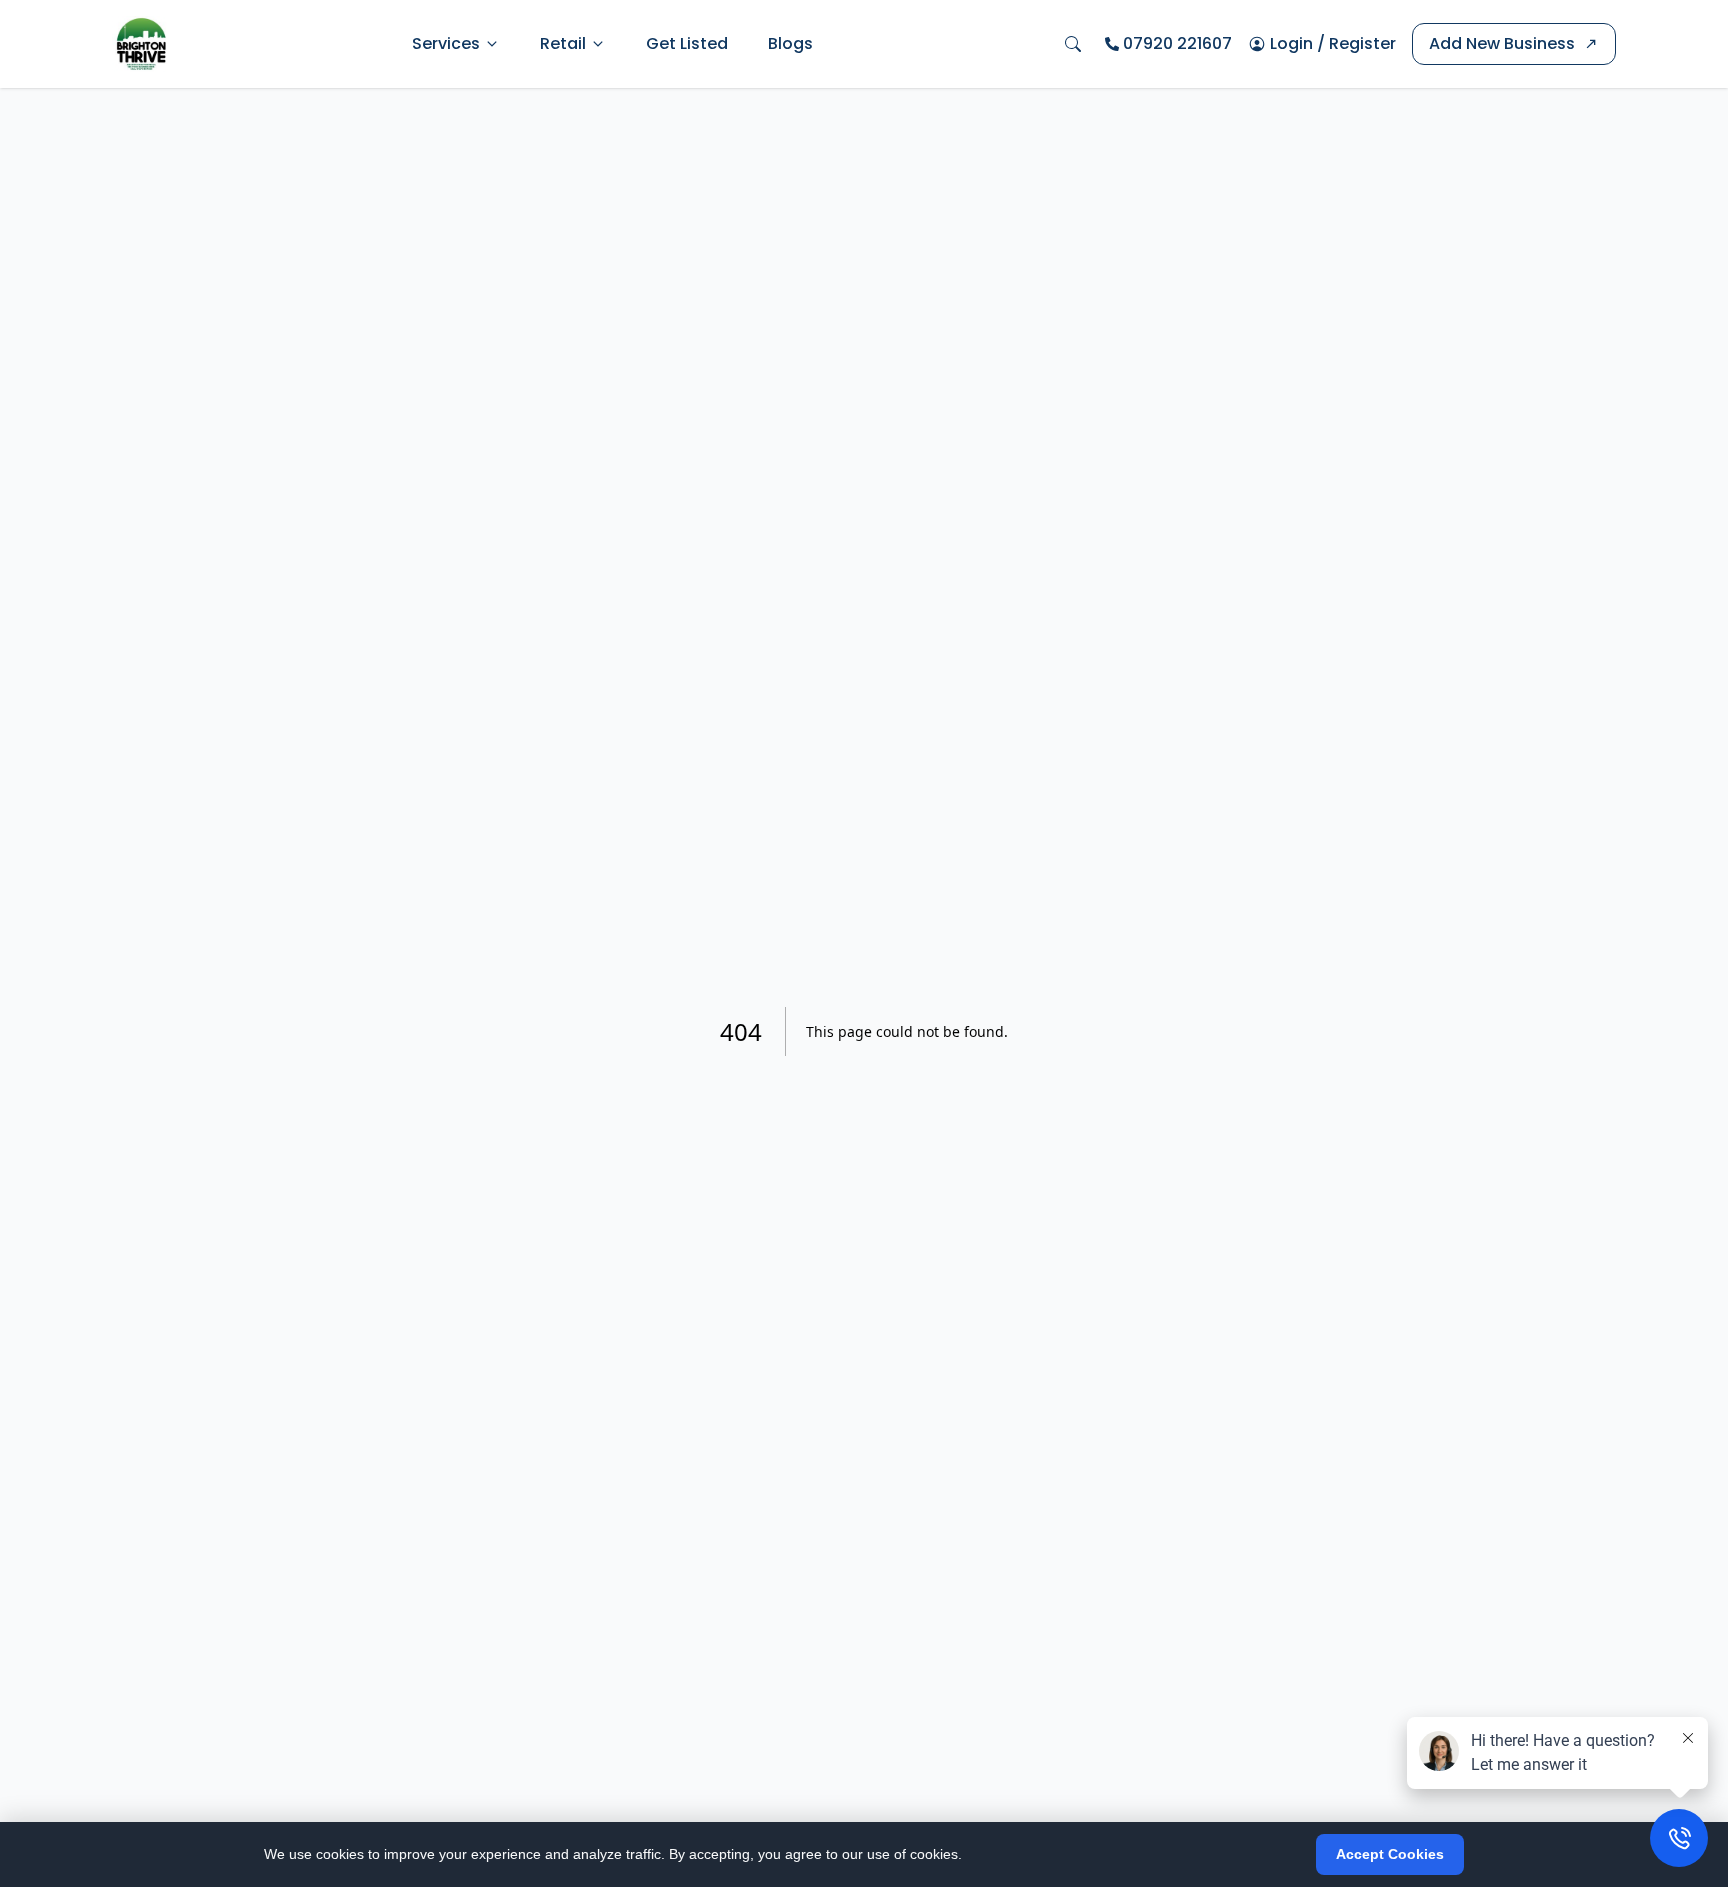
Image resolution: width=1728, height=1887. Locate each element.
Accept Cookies (1390, 1854)
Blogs (790, 43)
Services (446, 43)
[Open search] (1073, 44)
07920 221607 (1177, 43)
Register (1362, 43)
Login (1291, 43)
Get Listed (687, 43)
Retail (563, 43)
